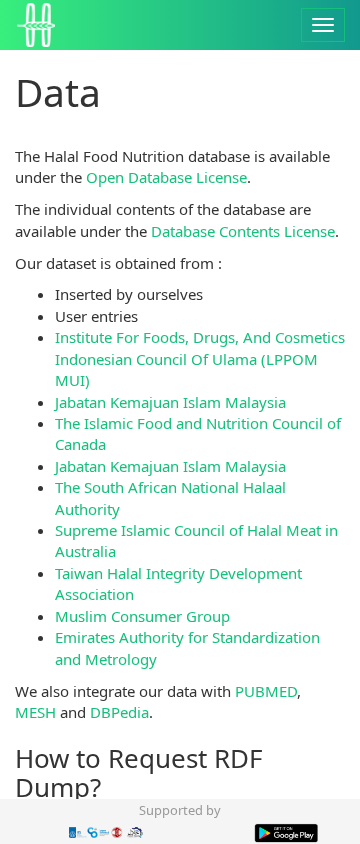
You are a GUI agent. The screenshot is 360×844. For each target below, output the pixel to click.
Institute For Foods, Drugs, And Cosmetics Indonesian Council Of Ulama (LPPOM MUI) (200, 358)
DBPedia (119, 712)
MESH (35, 712)
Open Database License (166, 177)
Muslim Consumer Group (142, 616)
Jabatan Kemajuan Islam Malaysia (170, 402)
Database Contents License (243, 231)
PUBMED (266, 691)
